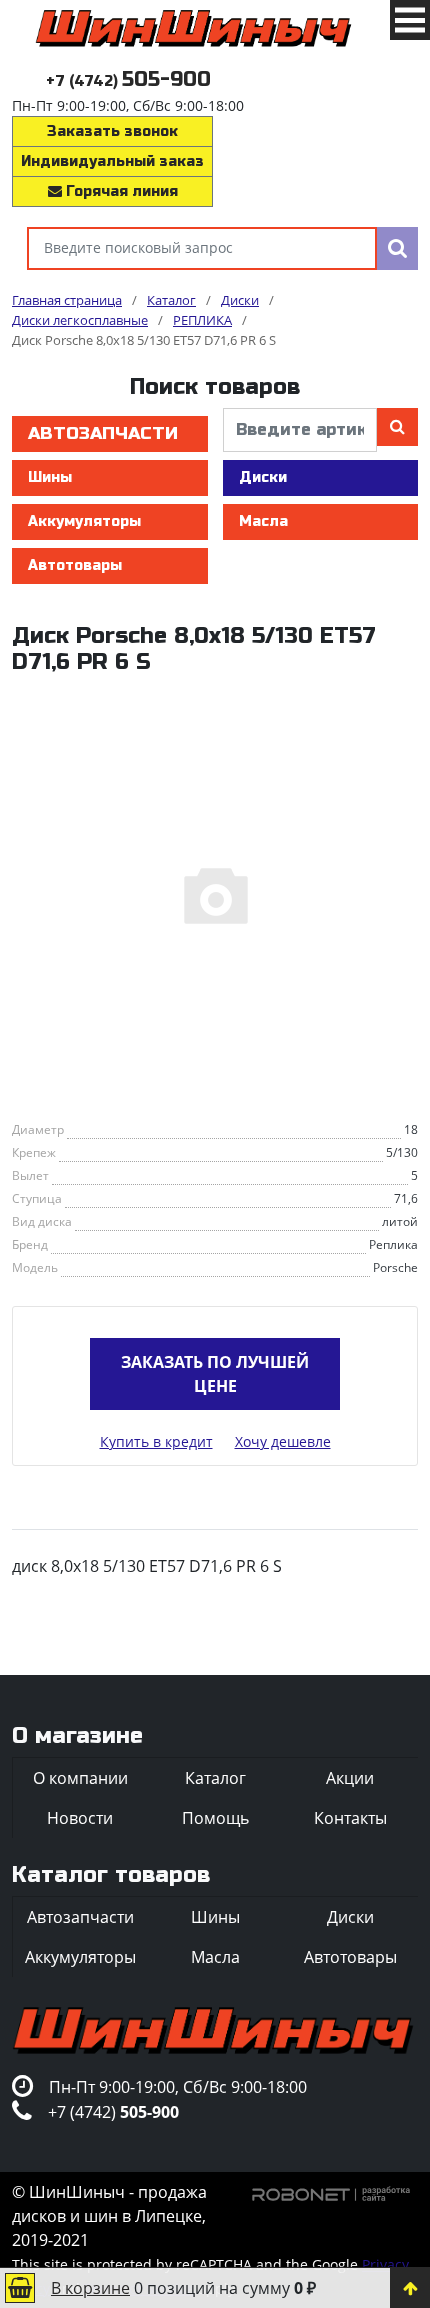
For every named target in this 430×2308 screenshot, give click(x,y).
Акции (350, 1778)
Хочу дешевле (283, 1441)
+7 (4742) (128, 81)
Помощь (215, 1818)
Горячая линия (120, 191)
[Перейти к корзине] (20, 2288)
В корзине (90, 2288)
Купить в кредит (156, 1441)
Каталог (215, 1778)
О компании (80, 1778)
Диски (263, 477)
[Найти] (397, 248)
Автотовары (75, 565)
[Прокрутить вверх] (410, 2288)
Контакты (350, 1818)
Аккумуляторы (84, 521)
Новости (80, 1818)
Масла (263, 521)
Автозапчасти (103, 433)
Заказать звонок (112, 131)
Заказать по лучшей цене (215, 1374)
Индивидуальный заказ (112, 161)
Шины (50, 477)
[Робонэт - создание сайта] (331, 2192)
